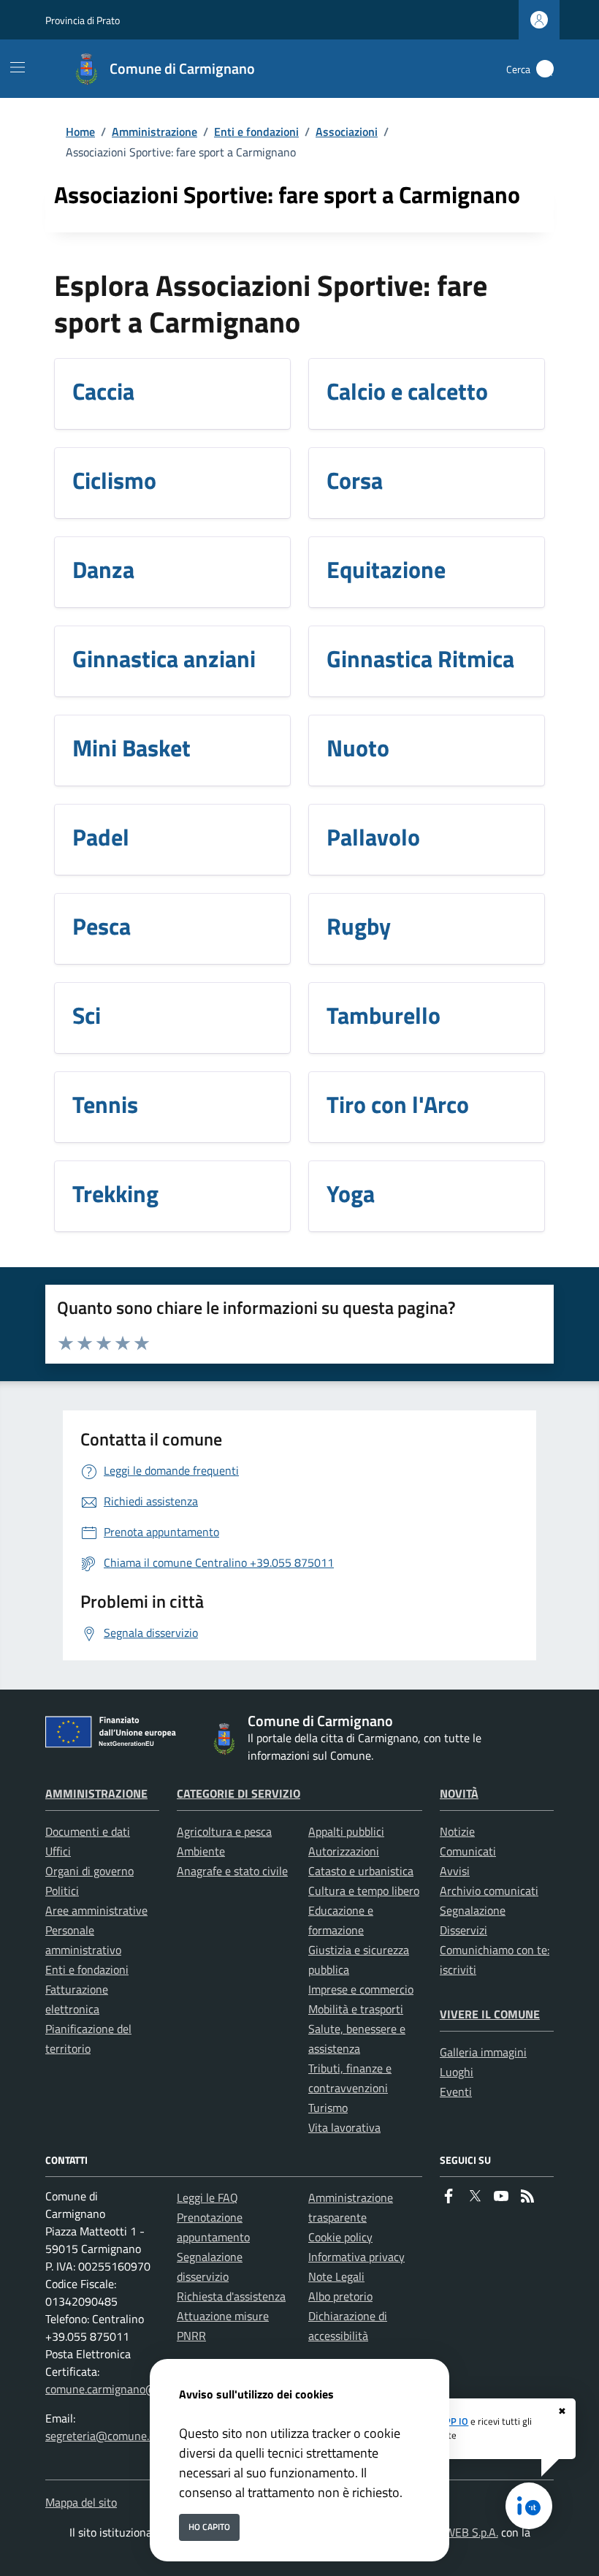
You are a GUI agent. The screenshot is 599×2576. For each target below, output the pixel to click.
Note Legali (336, 2276)
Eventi (456, 2091)
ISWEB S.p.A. (467, 2532)
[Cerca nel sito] (545, 69)
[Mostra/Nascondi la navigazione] (18, 67)
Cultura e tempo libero (364, 1891)
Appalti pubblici (346, 1831)
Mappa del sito (81, 2502)
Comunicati (468, 1851)
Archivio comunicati (489, 1891)
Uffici (58, 1851)
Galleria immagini (483, 2052)
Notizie (457, 1831)
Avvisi (455, 1871)
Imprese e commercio (361, 1989)
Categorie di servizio (239, 1793)
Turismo (328, 2108)
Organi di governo (89, 1871)
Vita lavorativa (344, 2127)
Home (80, 132)
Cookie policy (340, 2237)
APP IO (454, 2421)
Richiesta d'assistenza (231, 2296)
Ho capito (209, 2527)
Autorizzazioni (344, 1851)
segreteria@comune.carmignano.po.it (138, 2436)
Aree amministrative (96, 1910)
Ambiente (201, 1851)
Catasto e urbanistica (361, 1871)
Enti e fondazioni (256, 132)
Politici (62, 1891)
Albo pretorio (340, 2296)
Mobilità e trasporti (356, 2009)
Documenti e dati (88, 1831)
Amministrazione (154, 132)
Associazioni (347, 132)
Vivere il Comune (490, 2014)
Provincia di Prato (83, 20)
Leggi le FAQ (207, 2197)
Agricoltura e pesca (224, 1831)
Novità (459, 1793)
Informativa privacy (356, 2257)
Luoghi (457, 2072)
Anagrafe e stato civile (232, 1871)
